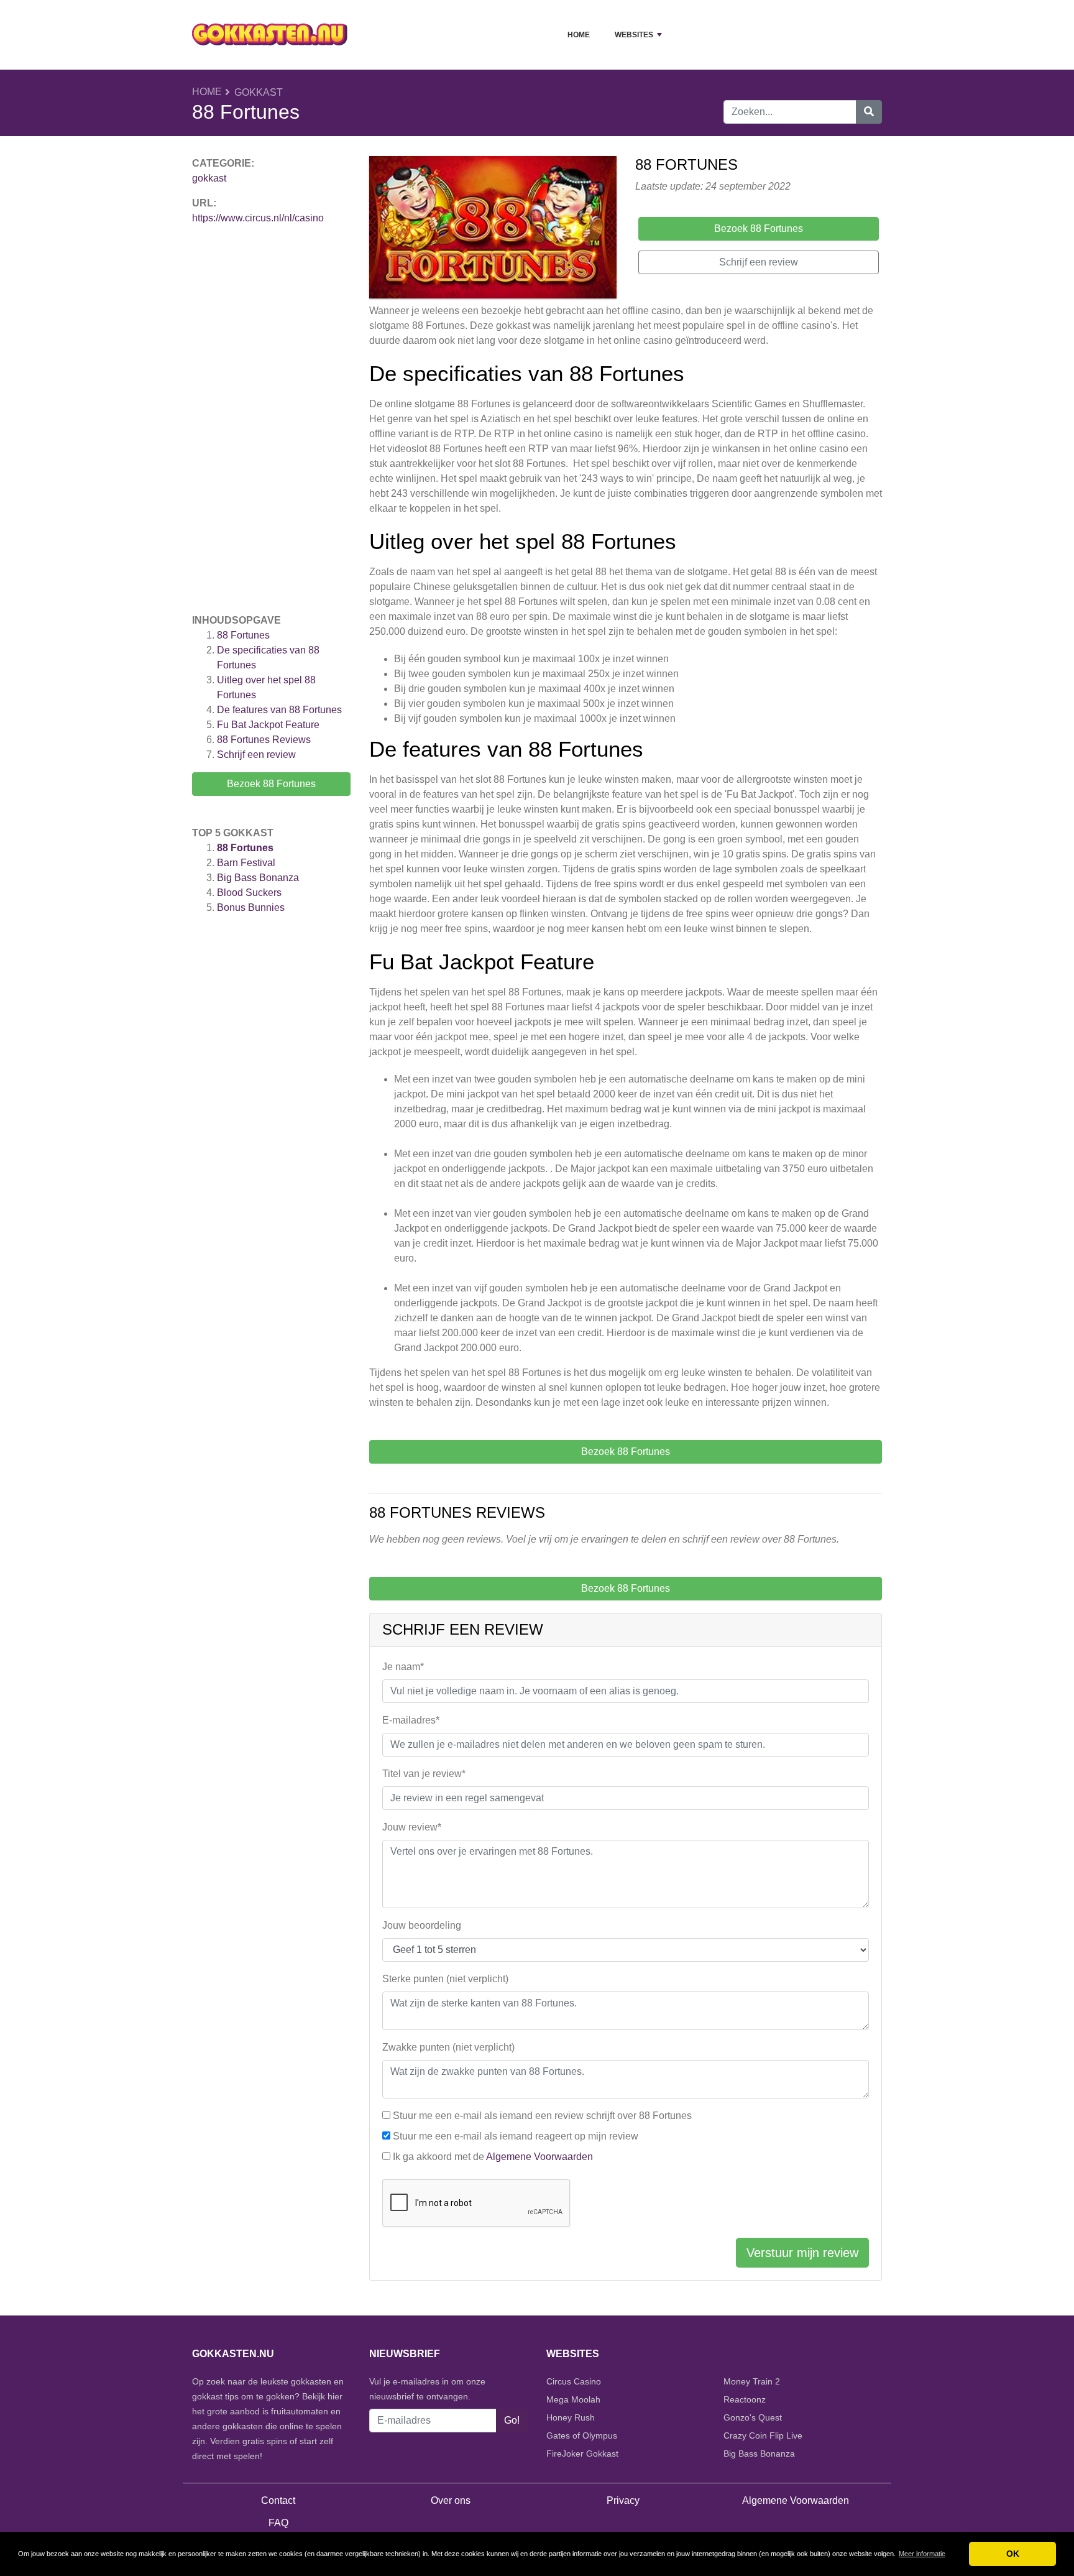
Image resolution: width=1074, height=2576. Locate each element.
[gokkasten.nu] (270, 35)
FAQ (278, 2523)
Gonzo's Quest (753, 2417)
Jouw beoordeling (422, 1925)
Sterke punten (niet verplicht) (445, 1979)
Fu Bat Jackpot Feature (268, 725)
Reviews (264, 740)
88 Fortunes (243, 635)
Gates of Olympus (582, 2435)
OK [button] (1013, 2554)
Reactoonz (745, 2399)
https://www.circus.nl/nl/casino (258, 218)
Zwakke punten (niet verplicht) (448, 2047)
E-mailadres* (411, 1720)
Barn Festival (246, 863)
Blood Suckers (249, 893)
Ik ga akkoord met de (493, 2157)
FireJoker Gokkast (582, 2454)
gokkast (259, 92)
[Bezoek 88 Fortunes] (493, 229)
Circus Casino (574, 2381)
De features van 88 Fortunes (281, 710)
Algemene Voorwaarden (539, 2157)
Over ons (451, 2500)
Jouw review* (412, 1827)
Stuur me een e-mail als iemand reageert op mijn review (516, 2136)
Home (579, 35)
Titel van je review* (424, 1774)
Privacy (623, 2500)
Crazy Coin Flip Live (763, 2435)
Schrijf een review (256, 755)
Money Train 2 (752, 2381)
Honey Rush (571, 2417)
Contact (278, 2500)
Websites (634, 35)
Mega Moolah (573, 2399)
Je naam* (403, 1667)
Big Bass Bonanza (258, 878)
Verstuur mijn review (802, 2253)
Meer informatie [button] (922, 2554)
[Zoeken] (869, 112)
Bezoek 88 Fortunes (271, 784)
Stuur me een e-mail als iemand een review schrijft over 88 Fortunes (542, 2116)
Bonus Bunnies (251, 907)
